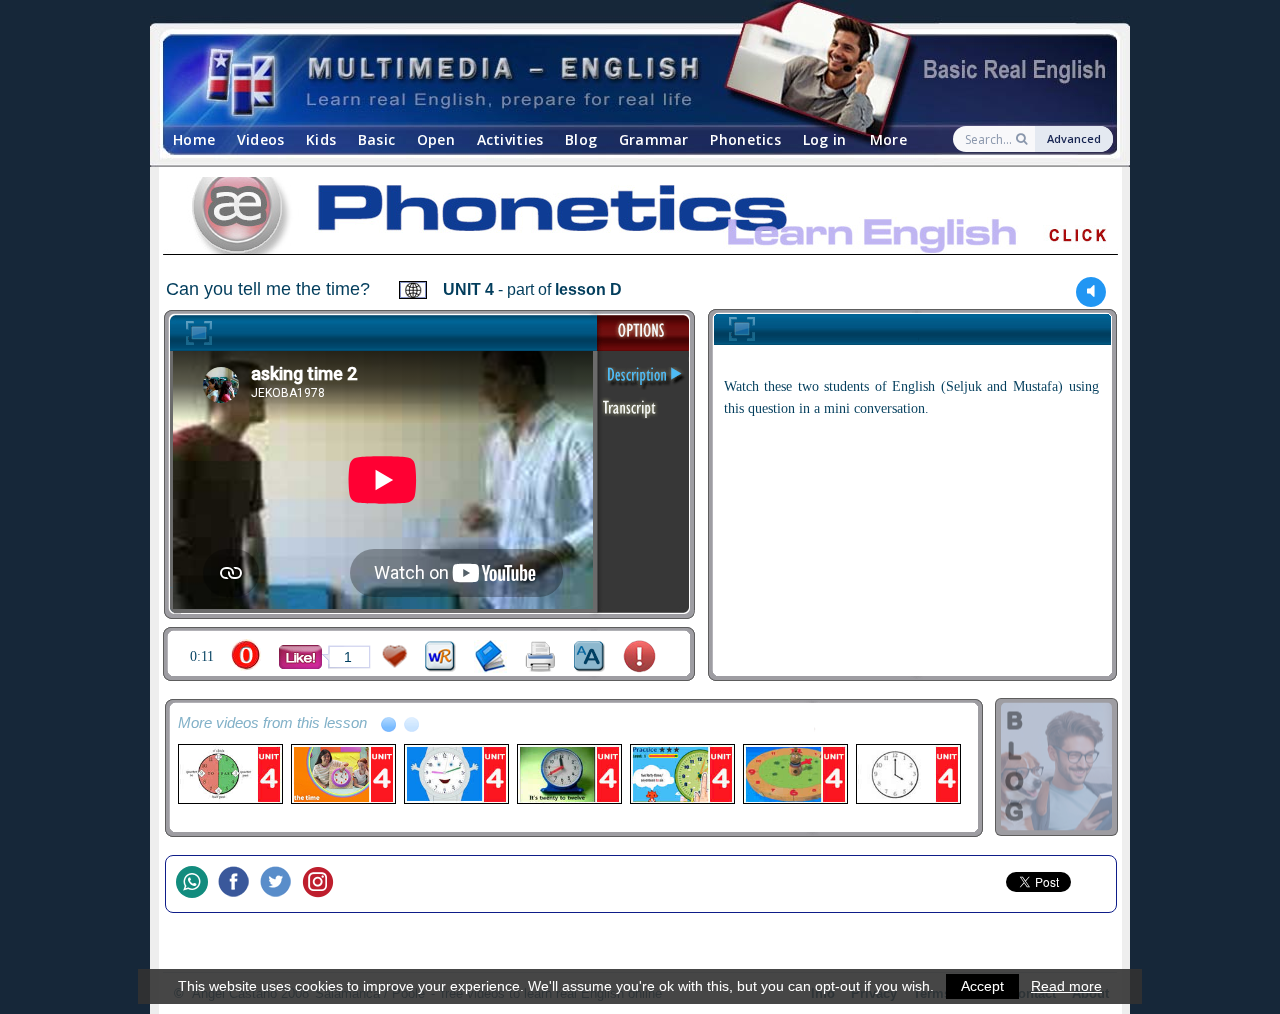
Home (194, 139)
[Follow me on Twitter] (281, 884)
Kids (321, 139)
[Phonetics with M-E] (640, 219)
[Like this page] (300, 657)
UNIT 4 (468, 289)
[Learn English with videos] (622, 80)
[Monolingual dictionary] (490, 656)
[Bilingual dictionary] (440, 656)
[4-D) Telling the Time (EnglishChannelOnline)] (229, 774)
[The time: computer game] (681, 774)
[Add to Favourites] (395, 656)
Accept (982, 986)
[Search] (1023, 139)
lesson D (588, 289)
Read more (1066, 986)
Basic (376, 139)
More (888, 139)
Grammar (654, 139)
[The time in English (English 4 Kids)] (907, 774)
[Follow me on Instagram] (323, 884)
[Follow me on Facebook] (239, 884)
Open (436, 139)
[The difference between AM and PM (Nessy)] (794, 774)
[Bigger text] (589, 656)
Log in (825, 139)
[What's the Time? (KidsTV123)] (455, 774)
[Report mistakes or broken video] (639, 656)
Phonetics (745, 139)
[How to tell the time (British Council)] (342, 774)
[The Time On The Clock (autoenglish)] (568, 774)
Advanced (1074, 138)
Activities (510, 139)
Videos (261, 139)
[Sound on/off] (1091, 291)
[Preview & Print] (540, 656)
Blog (581, 139)
